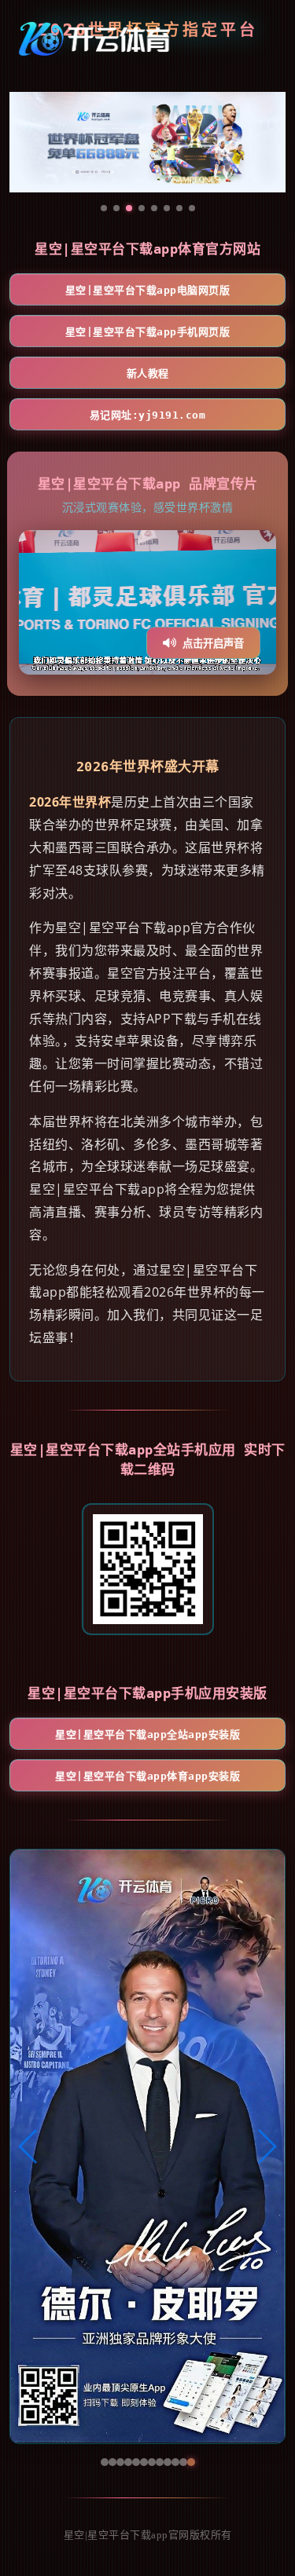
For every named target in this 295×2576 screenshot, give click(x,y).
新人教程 (148, 373)
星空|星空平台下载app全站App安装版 (147, 1734)
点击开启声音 (213, 644)
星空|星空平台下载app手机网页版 (148, 332)
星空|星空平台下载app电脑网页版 (148, 290)
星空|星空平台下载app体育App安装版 (147, 1776)
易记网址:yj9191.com (148, 415)
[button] (29, 2146)
